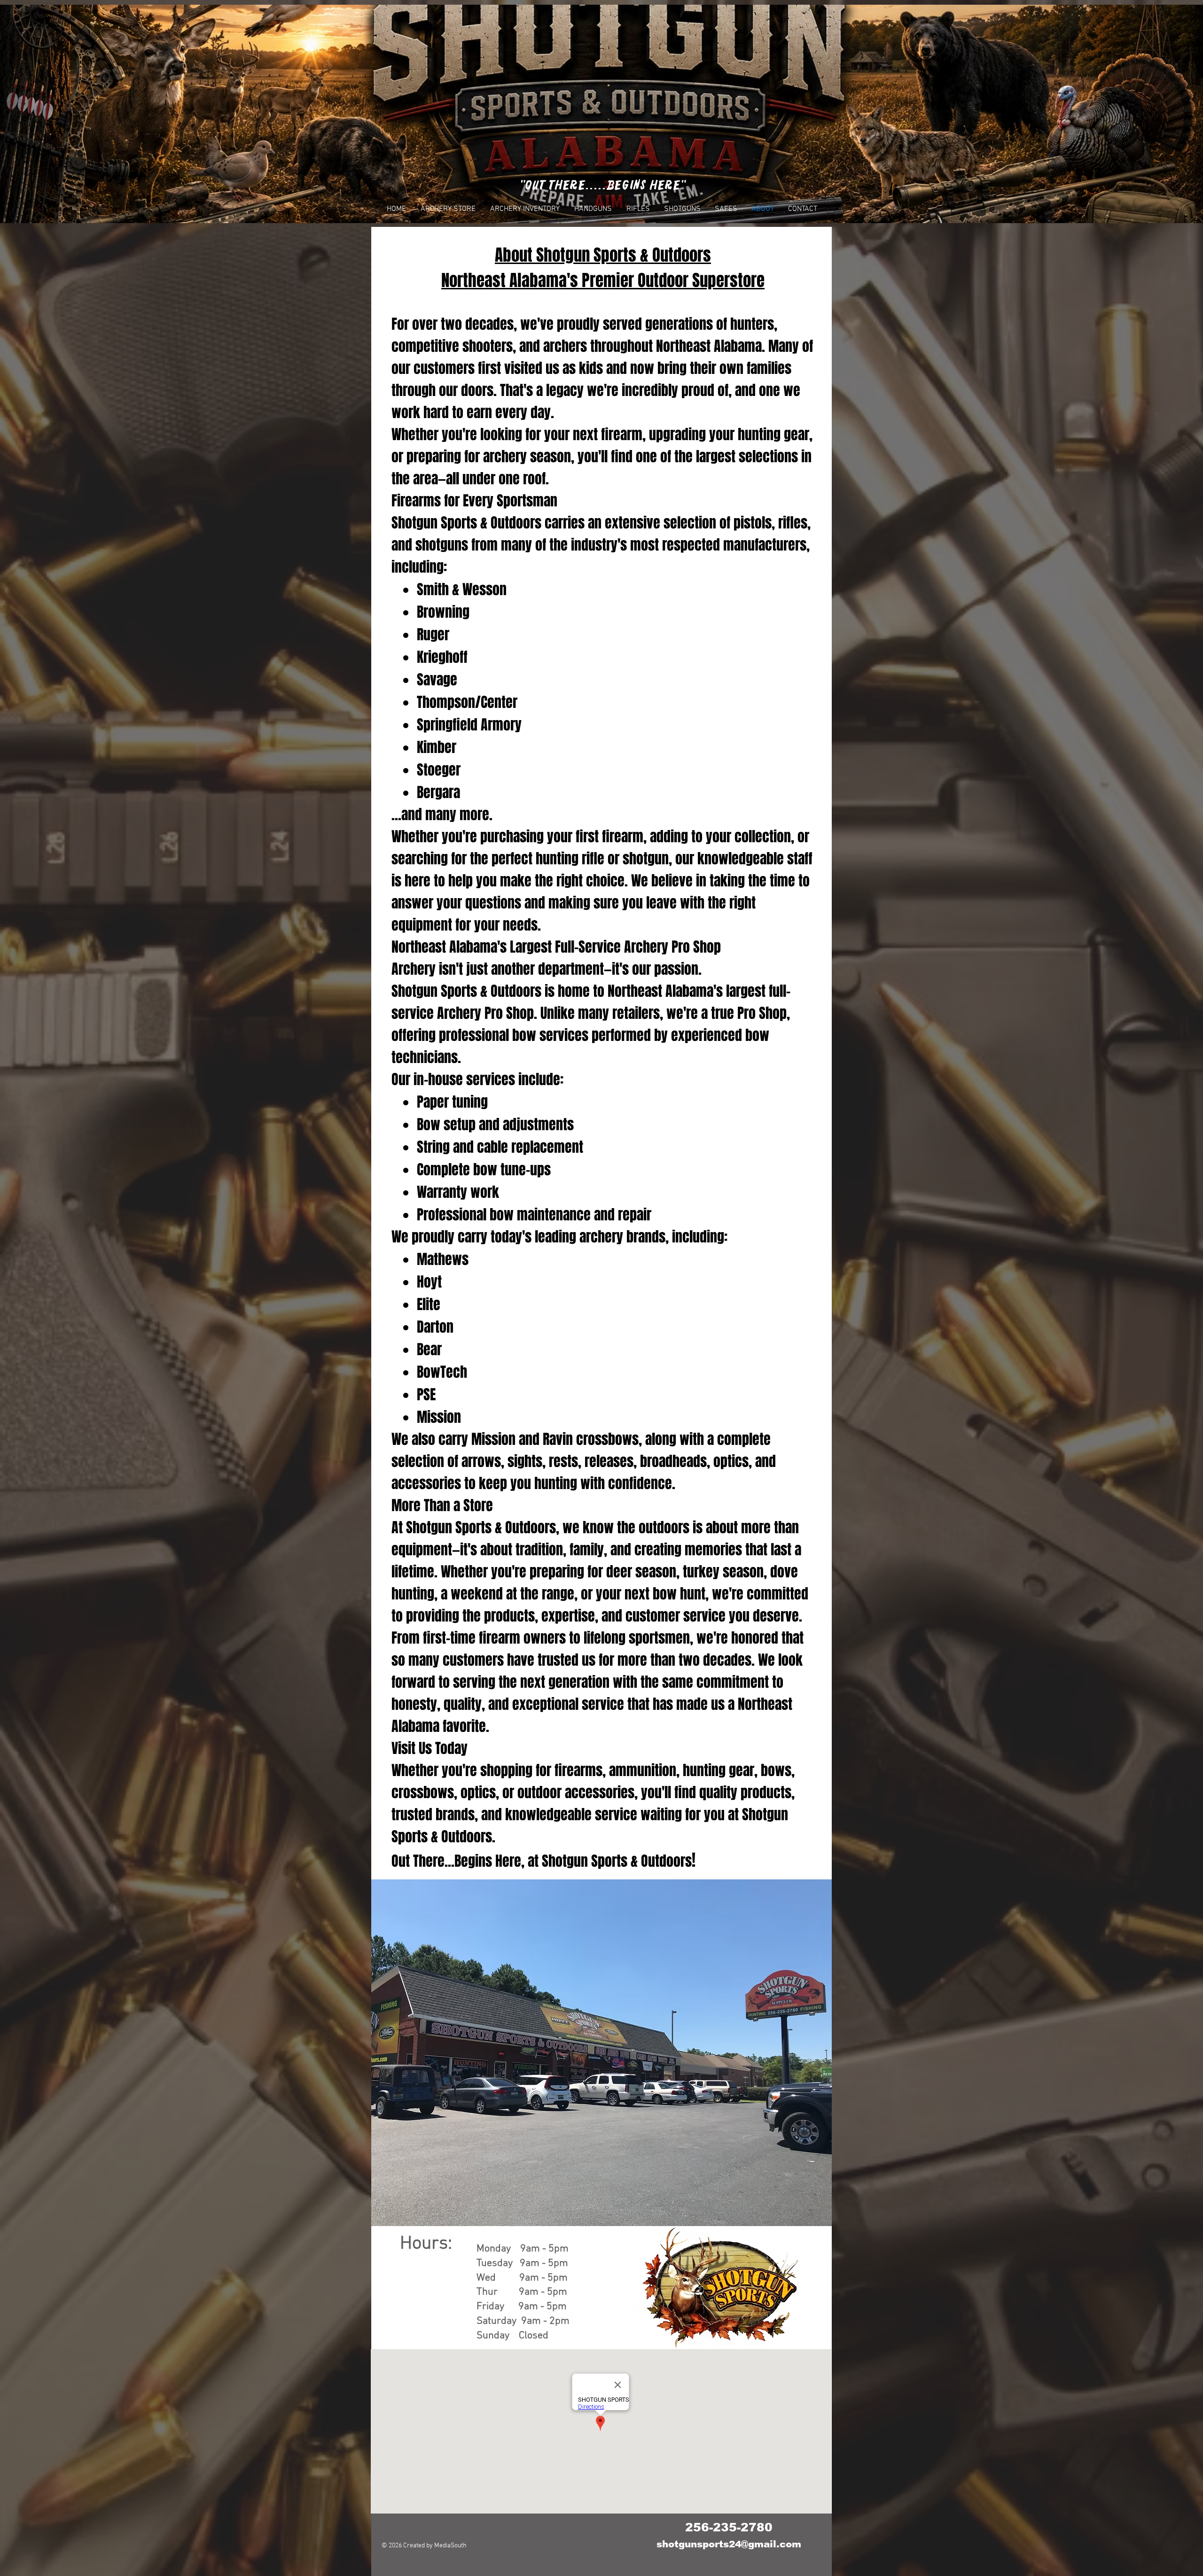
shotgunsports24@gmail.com (729, 2544)
